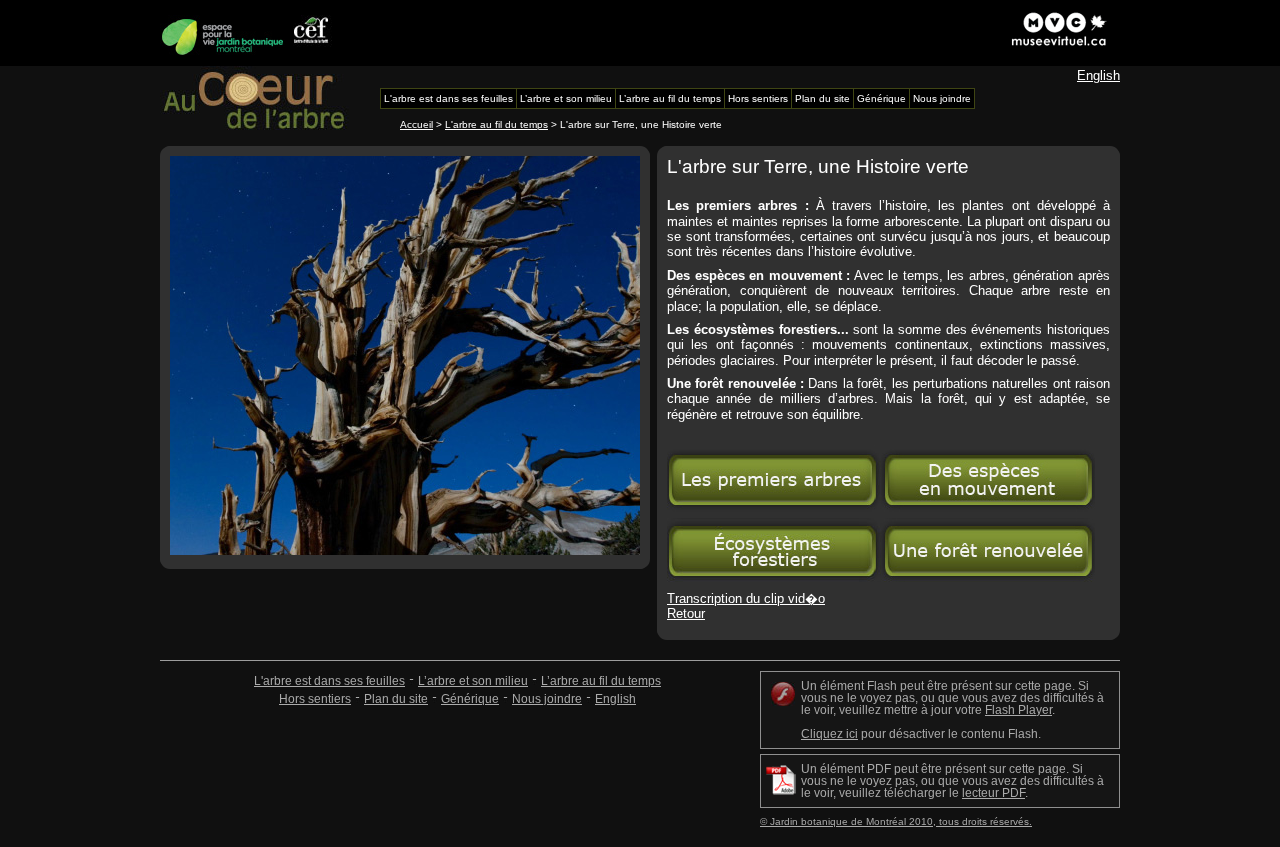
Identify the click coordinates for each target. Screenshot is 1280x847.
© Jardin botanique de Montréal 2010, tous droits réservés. (896, 821)
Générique (470, 699)
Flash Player (1018, 710)
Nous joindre (547, 699)
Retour (686, 613)
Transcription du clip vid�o (746, 598)
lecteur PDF (993, 793)
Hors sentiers (315, 699)
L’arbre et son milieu (473, 681)
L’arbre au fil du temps (601, 681)
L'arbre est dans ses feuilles (329, 681)
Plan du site (396, 699)
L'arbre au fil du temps (496, 124)
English (1098, 75)
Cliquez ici (829, 734)
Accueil (416, 124)
